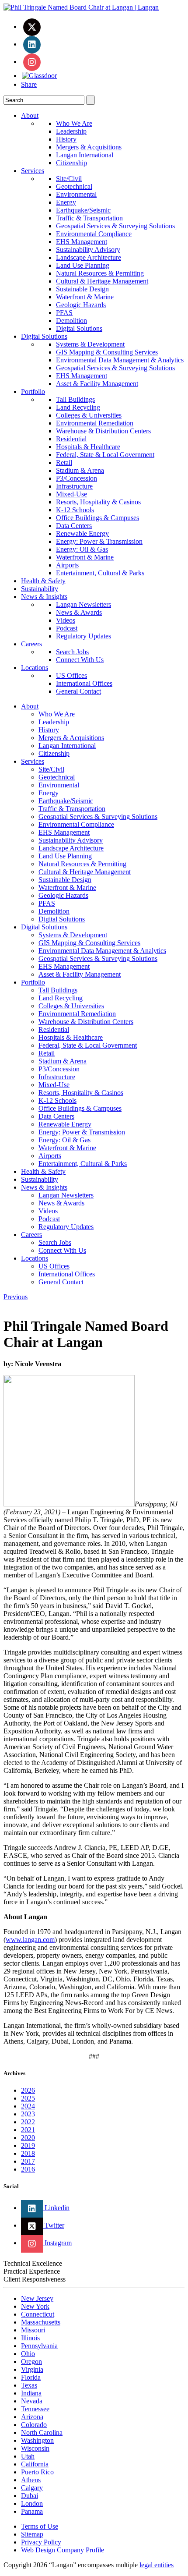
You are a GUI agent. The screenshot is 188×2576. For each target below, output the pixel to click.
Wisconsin (35, 2448)
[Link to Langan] (81, 7)
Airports (67, 565)
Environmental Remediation (95, 423)
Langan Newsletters (84, 604)
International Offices (84, 683)
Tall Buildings (75, 399)
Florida (31, 2377)
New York (35, 2306)
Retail (64, 462)
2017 (28, 2161)
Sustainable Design (82, 289)
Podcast (67, 628)
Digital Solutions (79, 328)
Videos (66, 620)
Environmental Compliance (94, 234)
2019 (28, 2145)
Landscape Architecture (89, 257)
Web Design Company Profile (63, 2550)
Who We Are (74, 123)
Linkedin (56, 2208)
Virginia (32, 2369)
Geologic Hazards (81, 305)
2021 (28, 2130)
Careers (31, 644)
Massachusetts (41, 2322)
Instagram (57, 2243)
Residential (71, 439)
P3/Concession (77, 478)
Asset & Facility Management (97, 384)
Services (33, 171)
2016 (28, 2169)
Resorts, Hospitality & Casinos (98, 502)
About (30, 115)
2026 (28, 2090)
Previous (16, 1297)
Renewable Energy (82, 533)
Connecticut (38, 2314)
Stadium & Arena (80, 470)
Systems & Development (90, 344)
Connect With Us (80, 660)
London (32, 2503)
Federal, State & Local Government (105, 455)
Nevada (32, 2401)
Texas (29, 2385)
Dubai (30, 2496)
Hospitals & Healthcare (88, 447)
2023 (28, 2114)
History (66, 139)
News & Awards (79, 612)
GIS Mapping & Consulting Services (107, 352)
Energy (66, 202)
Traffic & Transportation (89, 218)
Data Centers (74, 526)
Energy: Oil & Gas (82, 549)
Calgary (32, 2488)
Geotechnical (74, 186)
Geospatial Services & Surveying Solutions (115, 226)
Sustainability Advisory (88, 250)
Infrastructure (74, 486)
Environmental (76, 194)
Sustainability (40, 589)
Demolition (71, 321)
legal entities (157, 2565)
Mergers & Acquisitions (89, 147)
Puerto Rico (37, 2472)
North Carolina (42, 2432)
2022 (28, 2122)
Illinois (30, 2338)
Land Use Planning (83, 265)
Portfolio (33, 392)
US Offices (71, 675)
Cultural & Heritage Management (102, 281)
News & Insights (44, 597)
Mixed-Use (71, 494)
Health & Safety (43, 581)
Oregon (31, 2362)
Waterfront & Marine (85, 297)
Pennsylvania (39, 2346)
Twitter (54, 2225)
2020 (28, 2138)
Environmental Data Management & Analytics (120, 360)
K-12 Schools (75, 510)
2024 (28, 2106)
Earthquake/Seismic (83, 210)
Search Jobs (72, 652)
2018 (28, 2153)
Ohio (28, 2354)
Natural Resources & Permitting (100, 273)
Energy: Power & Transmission (99, 541)
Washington (37, 2440)
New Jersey (37, 2298)
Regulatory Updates (84, 636)
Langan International (85, 155)
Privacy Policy (41, 2542)
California (35, 2464)
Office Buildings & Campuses (97, 518)
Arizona (32, 2417)
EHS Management (82, 242)
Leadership (71, 131)
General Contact (78, 691)
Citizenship (71, 163)
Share (29, 84)
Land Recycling (78, 407)
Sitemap (32, 2534)
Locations (35, 668)
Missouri (33, 2330)
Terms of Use (40, 2526)
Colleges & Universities (89, 415)
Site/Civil (69, 179)
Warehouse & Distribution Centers (103, 431)
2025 (28, 2098)
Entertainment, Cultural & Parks (100, 573)
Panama (32, 2511)
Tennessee (35, 2409)
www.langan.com (30, 1940)
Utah (28, 2456)
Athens (31, 2480)
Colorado (34, 2425)
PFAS (64, 313)
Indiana (31, 2393)
